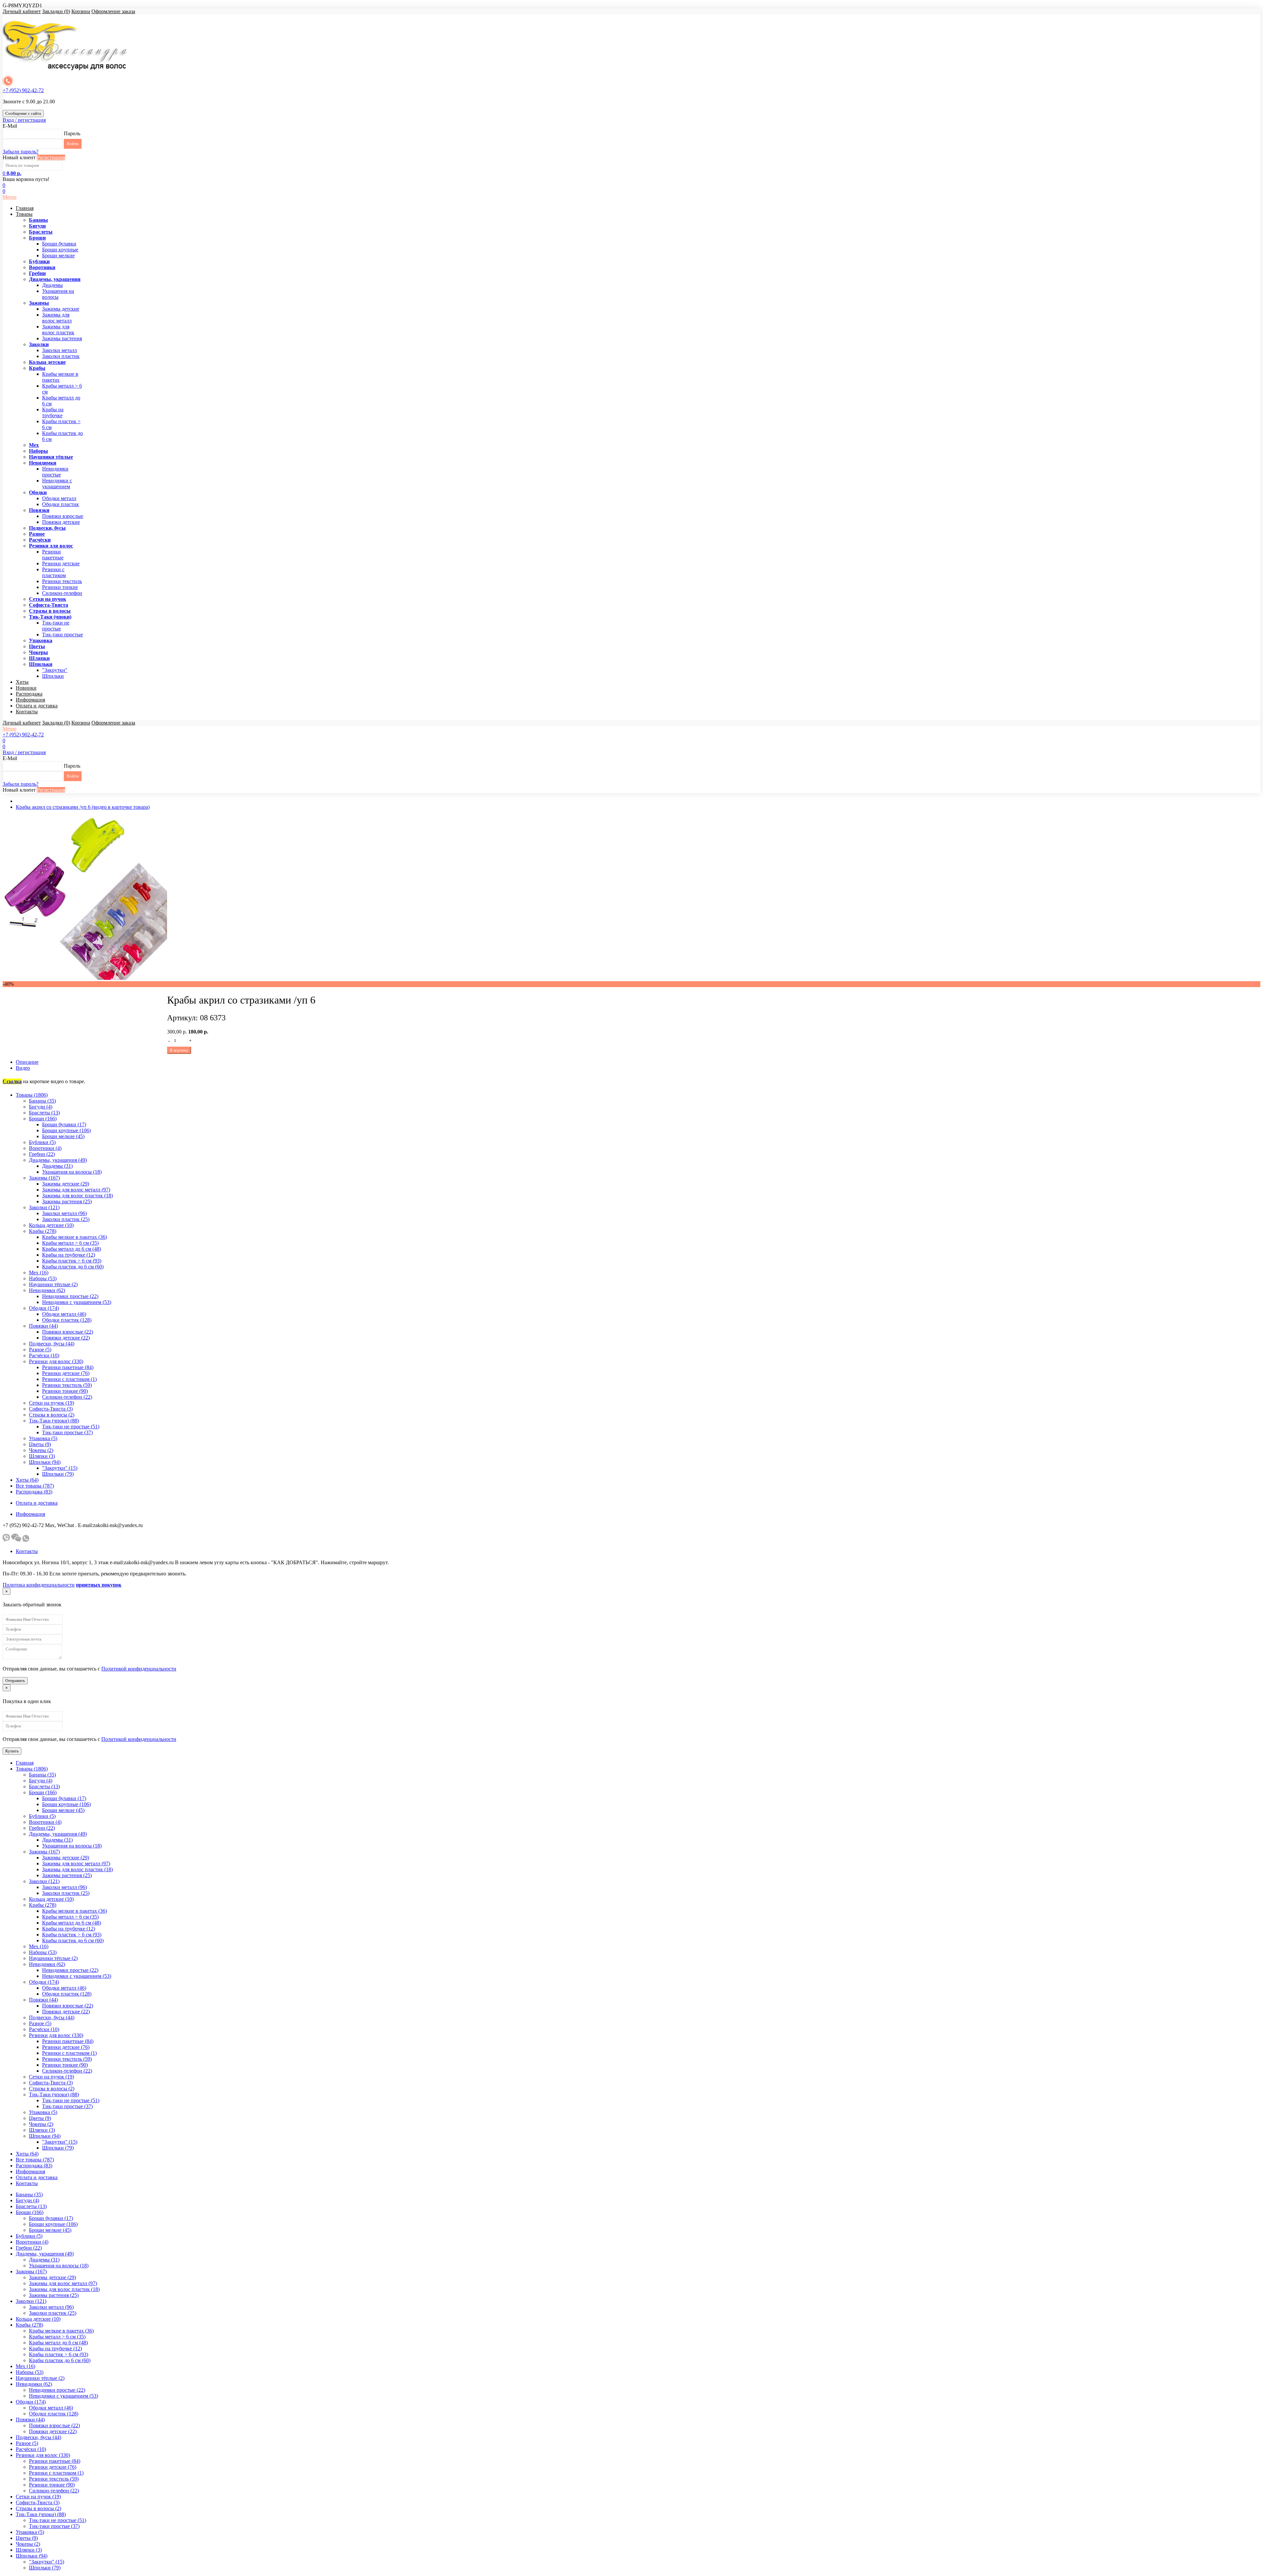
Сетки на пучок (48, 599)
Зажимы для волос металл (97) (76, 1190)
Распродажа (29, 694)
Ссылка (12, 1081)
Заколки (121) (44, 1207)
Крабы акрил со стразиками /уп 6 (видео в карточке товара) (83, 807)
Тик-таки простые (62, 635)
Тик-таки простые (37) (67, 1432)
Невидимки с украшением (57, 484)
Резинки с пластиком (54, 572)
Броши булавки (59, 244)
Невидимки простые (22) (70, 1296)
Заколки (39, 344)
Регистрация (51, 157)
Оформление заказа (113, 11)
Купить (12, 1751)
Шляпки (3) (42, 1456)
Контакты (27, 712)
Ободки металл (59, 498)
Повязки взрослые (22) (68, 1332)
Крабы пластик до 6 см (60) (73, 1267)
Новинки (26, 688)
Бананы (38, 220)
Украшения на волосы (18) (72, 1172)
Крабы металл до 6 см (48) (72, 1249)
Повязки (39, 510)
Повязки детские (61, 522)
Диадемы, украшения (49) (58, 1160)
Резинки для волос (51, 546)
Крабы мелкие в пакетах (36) (74, 1237)
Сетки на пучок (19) (51, 1403)
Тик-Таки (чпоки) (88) (54, 1421)
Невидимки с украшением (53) (77, 1302)
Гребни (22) (42, 1154)
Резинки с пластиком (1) (69, 1379)
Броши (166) (43, 1119)
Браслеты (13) (44, 1113)
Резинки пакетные (53, 555)
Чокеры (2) (41, 1450)
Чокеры (38, 652)
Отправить (15, 1681)
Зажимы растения (62, 338)
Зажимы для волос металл (57, 318)
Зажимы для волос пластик (58, 330)
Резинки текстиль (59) (67, 1385)
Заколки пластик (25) (66, 1219)
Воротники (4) (45, 1148)
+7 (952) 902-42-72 (23, 90)
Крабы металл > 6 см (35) (70, 1243)
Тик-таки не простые (56, 626)
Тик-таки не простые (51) (71, 1427)
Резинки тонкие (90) (65, 1391)
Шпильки (41, 664)
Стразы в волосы (50, 611)
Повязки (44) (43, 1326)
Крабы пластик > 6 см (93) (72, 1261)
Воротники (42, 267)
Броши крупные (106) (66, 1130)
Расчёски (40, 540)
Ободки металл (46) (64, 1314)
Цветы (37, 646)
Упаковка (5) (43, 1438)
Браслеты (41, 232)
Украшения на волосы (58, 294)
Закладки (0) (56, 11)
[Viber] (6, 1540)
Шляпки (39, 658)
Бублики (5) (42, 1142)
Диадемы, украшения (55, 279)
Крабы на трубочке (53, 412)
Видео (23, 1068)
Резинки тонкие (60, 587)
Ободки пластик (61, 504)
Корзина (81, 11)
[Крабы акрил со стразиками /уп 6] (85, 978)
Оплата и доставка (37, 706)
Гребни (37, 273)
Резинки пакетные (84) (68, 1367)
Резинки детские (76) (66, 1373)
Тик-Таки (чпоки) (50, 617)
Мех (34, 445)
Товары (24, 214)
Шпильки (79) (58, 1474)
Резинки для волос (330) (56, 1361)
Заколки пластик (61, 356)
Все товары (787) (35, 1486)
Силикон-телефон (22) (67, 1397)
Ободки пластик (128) (67, 1320)
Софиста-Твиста (49, 605)
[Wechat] (16, 1540)
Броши (37, 238)
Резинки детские (61, 563)
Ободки (38, 492)
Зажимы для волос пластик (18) (77, 1196)
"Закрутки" (55, 670)
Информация (30, 700)
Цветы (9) (40, 1444)
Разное (37, 534)
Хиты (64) (27, 1480)
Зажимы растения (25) (67, 1201)
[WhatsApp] (26, 1540)
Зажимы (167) (44, 1178)
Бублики (39, 261)
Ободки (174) (44, 1308)
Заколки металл (60, 350)
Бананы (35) (42, 1101)
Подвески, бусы (47, 528)
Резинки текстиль (62, 581)
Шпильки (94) (45, 1462)
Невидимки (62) (47, 1290)
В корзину (179, 1050)
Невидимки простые (55, 472)
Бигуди (37, 226)
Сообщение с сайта (23, 113)
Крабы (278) (43, 1231)
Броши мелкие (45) (63, 1136)
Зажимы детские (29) (66, 1184)
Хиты (22, 682)
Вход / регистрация (24, 120)
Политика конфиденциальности (39, 1585)
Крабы (37, 368)
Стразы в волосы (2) (52, 1415)
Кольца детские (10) (51, 1225)
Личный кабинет (22, 11)
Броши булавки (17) (64, 1124)
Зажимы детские (61, 309)
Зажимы (39, 303)
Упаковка (41, 640)
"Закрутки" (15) (60, 1468)
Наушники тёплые (51, 457)
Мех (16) (39, 1273)
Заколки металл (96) (64, 1213)
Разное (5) (40, 1350)
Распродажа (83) (34, 1492)
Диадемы (52, 285)
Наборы (38, 451)
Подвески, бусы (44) (52, 1344)
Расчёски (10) (44, 1355)
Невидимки (43, 463)
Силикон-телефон (62, 593)
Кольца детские (47, 362)
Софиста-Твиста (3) (51, 1409)
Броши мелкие (58, 255)
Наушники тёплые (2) (53, 1284)
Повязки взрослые (63, 516)
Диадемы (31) (57, 1166)
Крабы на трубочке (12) (69, 1255)
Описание (27, 1062)
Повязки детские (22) (66, 1338)
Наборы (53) (43, 1278)
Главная (25, 208)
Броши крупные (60, 250)
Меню (10, 197)
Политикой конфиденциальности (139, 1669)
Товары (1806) (32, 1095)
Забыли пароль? (21, 152)
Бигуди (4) (41, 1107)
